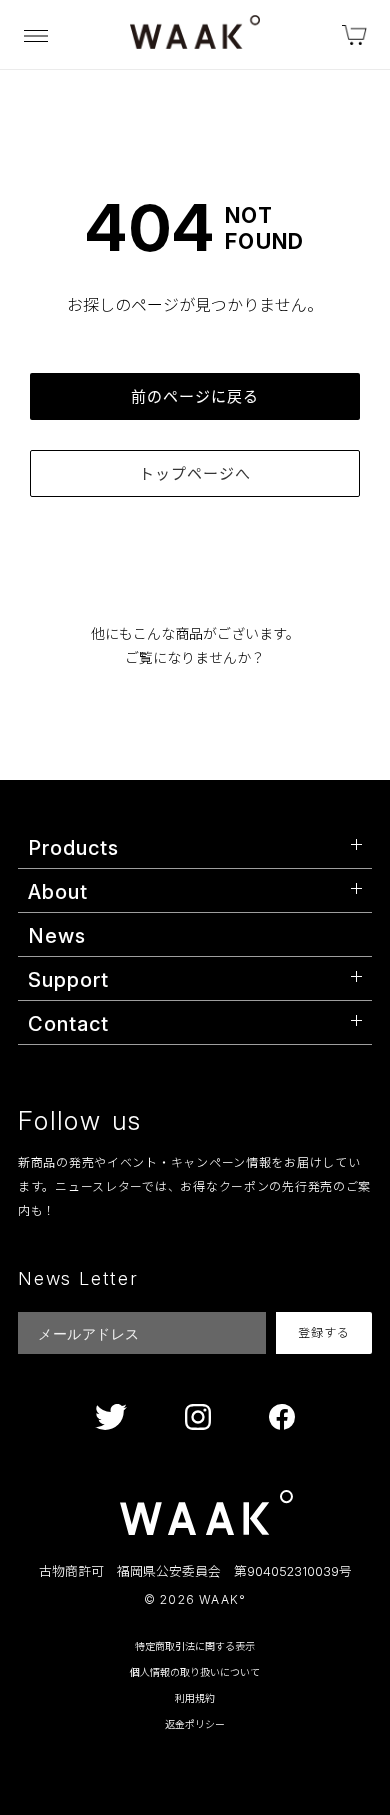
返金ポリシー (195, 1724)
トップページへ (195, 473)
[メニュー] (36, 35)
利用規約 (195, 1698)
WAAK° (222, 1600)
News (57, 936)
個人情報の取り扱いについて (195, 1672)
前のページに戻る (195, 396)
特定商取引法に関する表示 (195, 1646)
